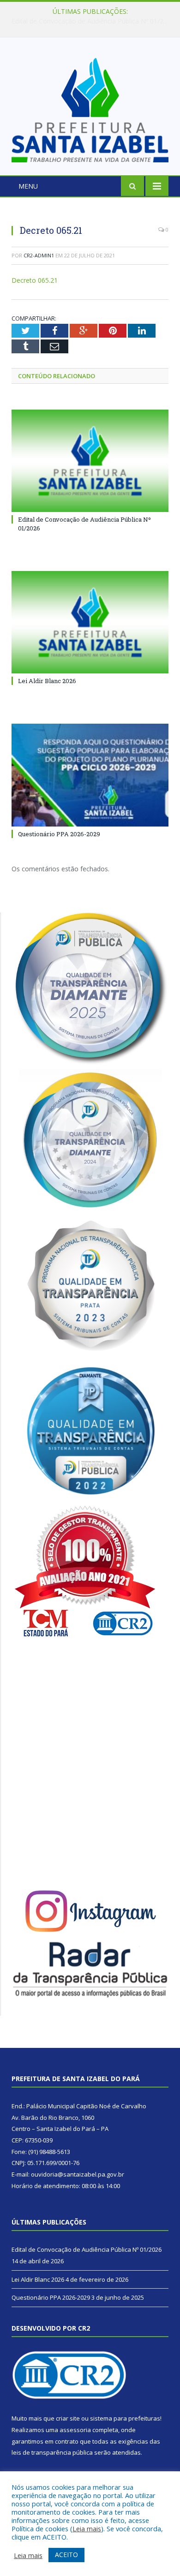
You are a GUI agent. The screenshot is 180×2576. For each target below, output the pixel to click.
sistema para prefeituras (125, 2418)
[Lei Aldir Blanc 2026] (90, 622)
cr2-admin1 (39, 255)
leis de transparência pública (52, 2452)
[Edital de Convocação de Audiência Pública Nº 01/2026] (90, 461)
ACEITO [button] (66, 2555)
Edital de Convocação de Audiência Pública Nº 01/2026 (87, 2249)
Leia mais (87, 2528)
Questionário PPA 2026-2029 (59, 834)
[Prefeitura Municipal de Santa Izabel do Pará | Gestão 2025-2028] (90, 108)
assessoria (75, 2430)
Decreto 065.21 (35, 280)
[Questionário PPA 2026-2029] (90, 775)
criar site (68, 2418)
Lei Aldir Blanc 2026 (88, 21)
